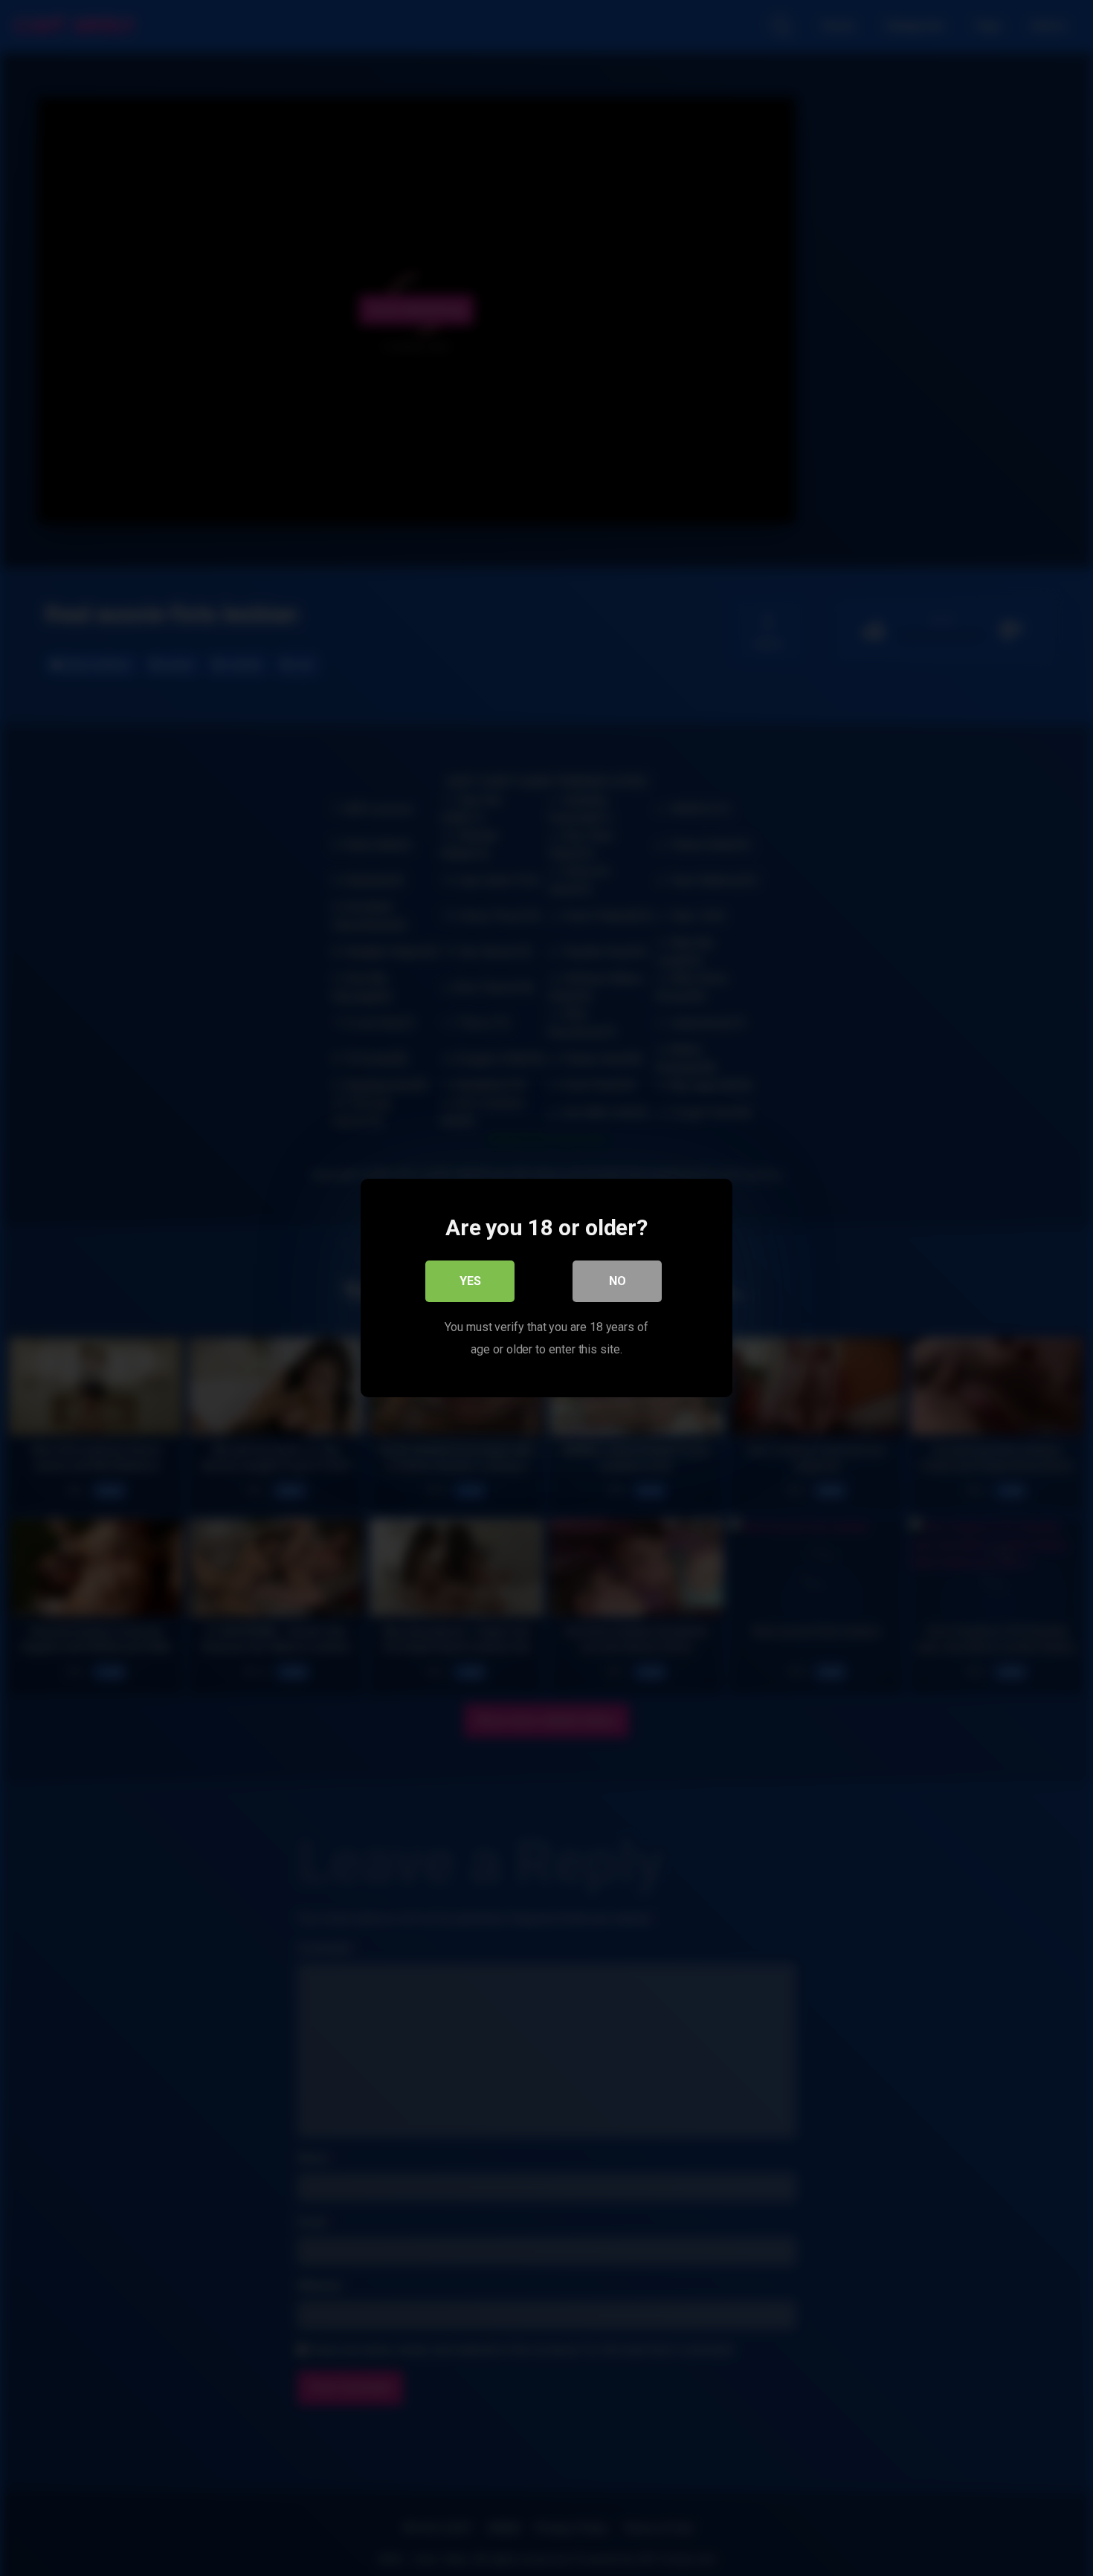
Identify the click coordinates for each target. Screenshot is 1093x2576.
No (618, 1281)
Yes (470, 1281)
